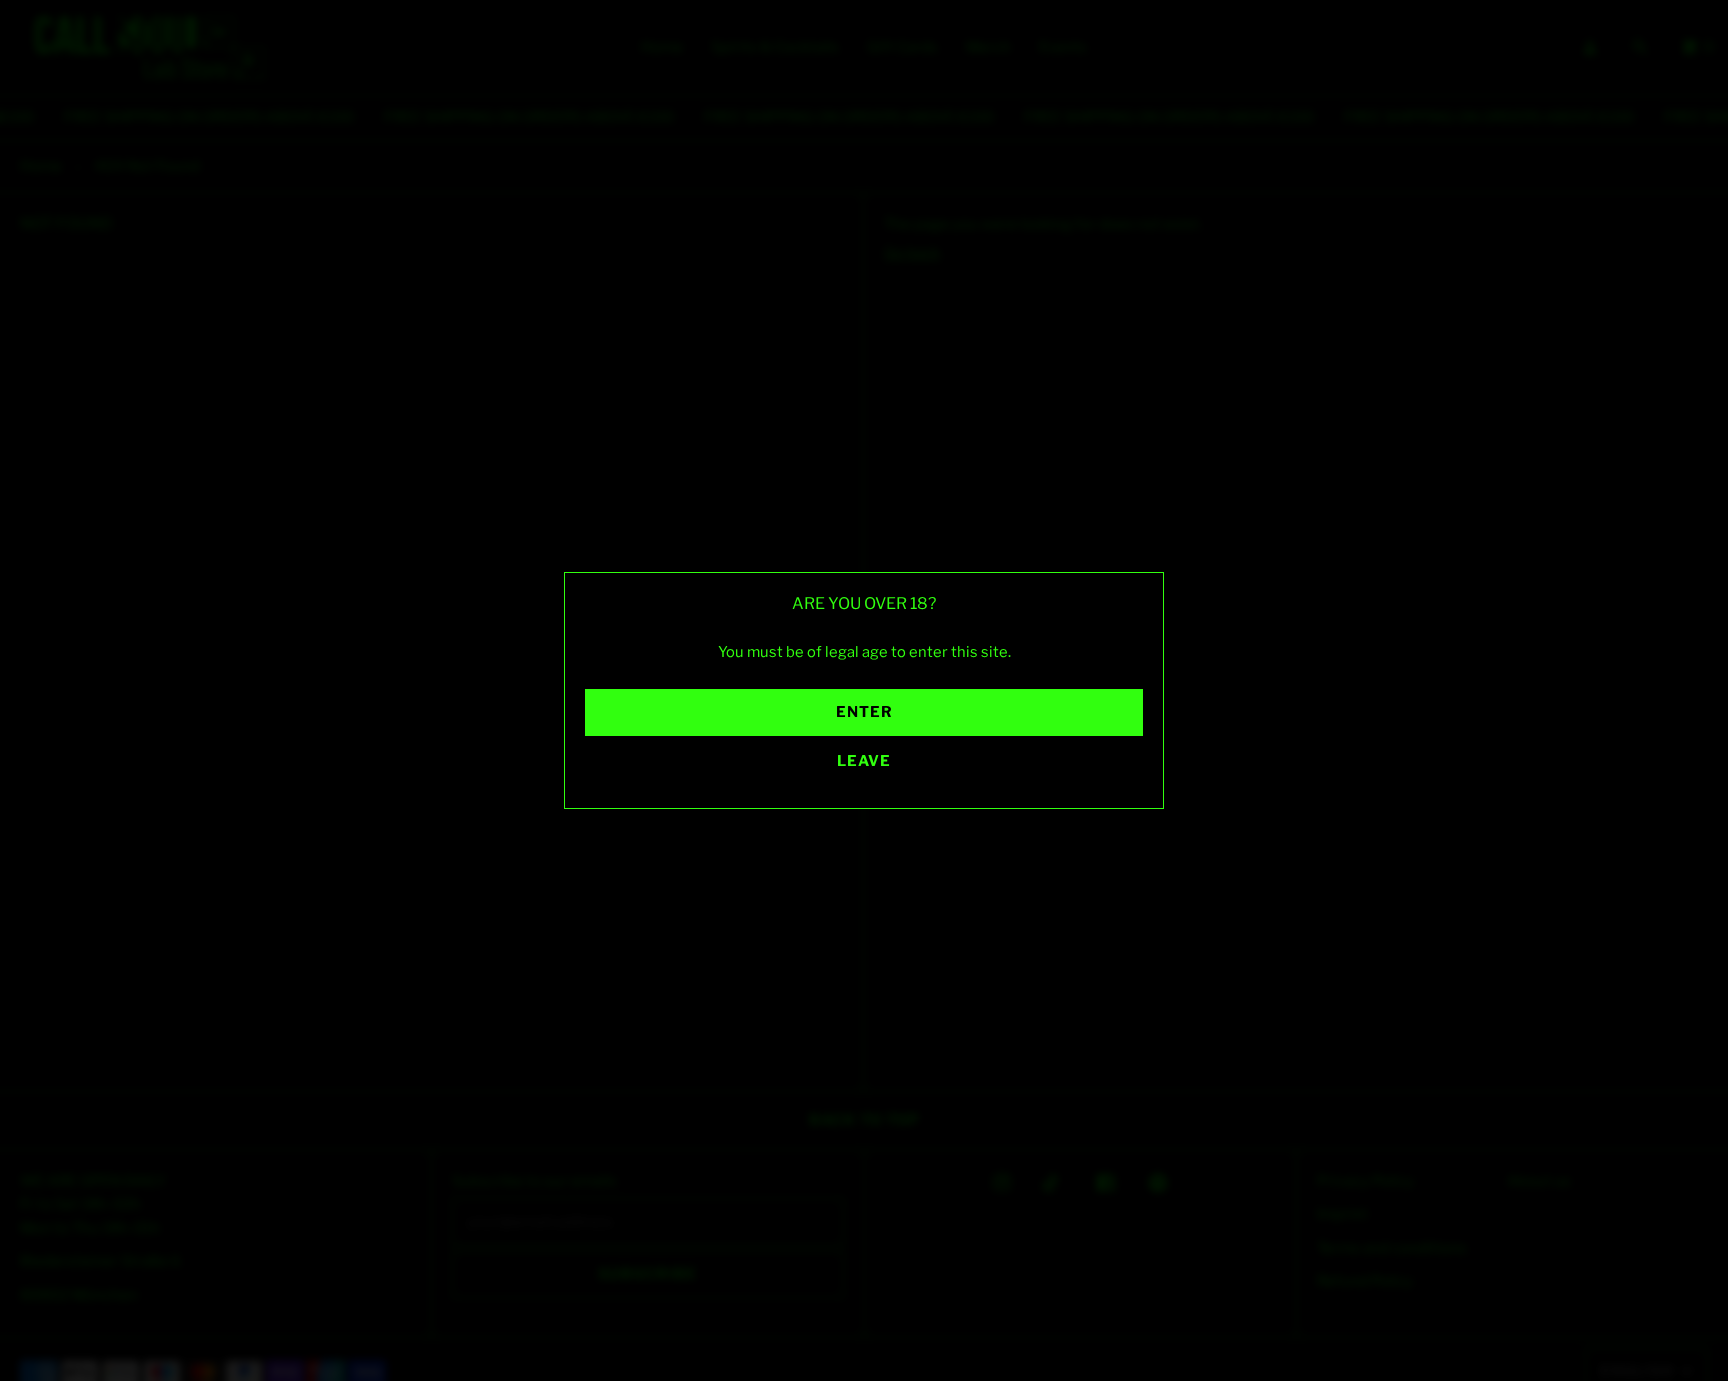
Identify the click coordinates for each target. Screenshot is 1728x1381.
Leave (864, 761)
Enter (864, 712)
